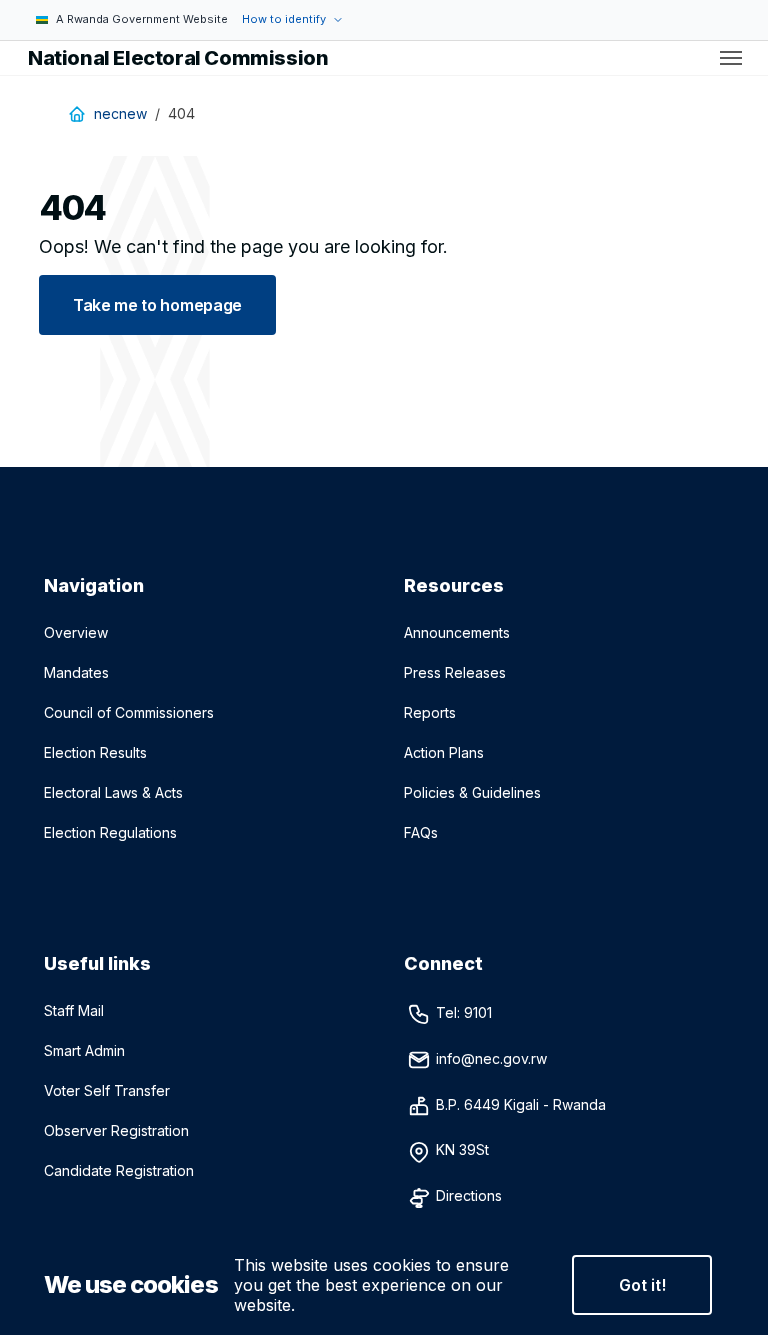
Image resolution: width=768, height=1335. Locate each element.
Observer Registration (116, 1130)
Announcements (457, 632)
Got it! (642, 1285)
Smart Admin (84, 1050)
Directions (469, 1195)
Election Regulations (110, 832)
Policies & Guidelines (472, 792)
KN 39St (464, 1149)
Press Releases (455, 672)
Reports (430, 712)
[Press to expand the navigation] (731, 58)
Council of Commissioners (129, 712)
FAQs (421, 832)
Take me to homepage (157, 305)
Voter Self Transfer (107, 1090)
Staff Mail (74, 1010)
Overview (76, 632)
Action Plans (444, 752)
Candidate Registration (119, 1170)
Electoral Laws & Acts (113, 792)
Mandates (76, 672)
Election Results (95, 752)
